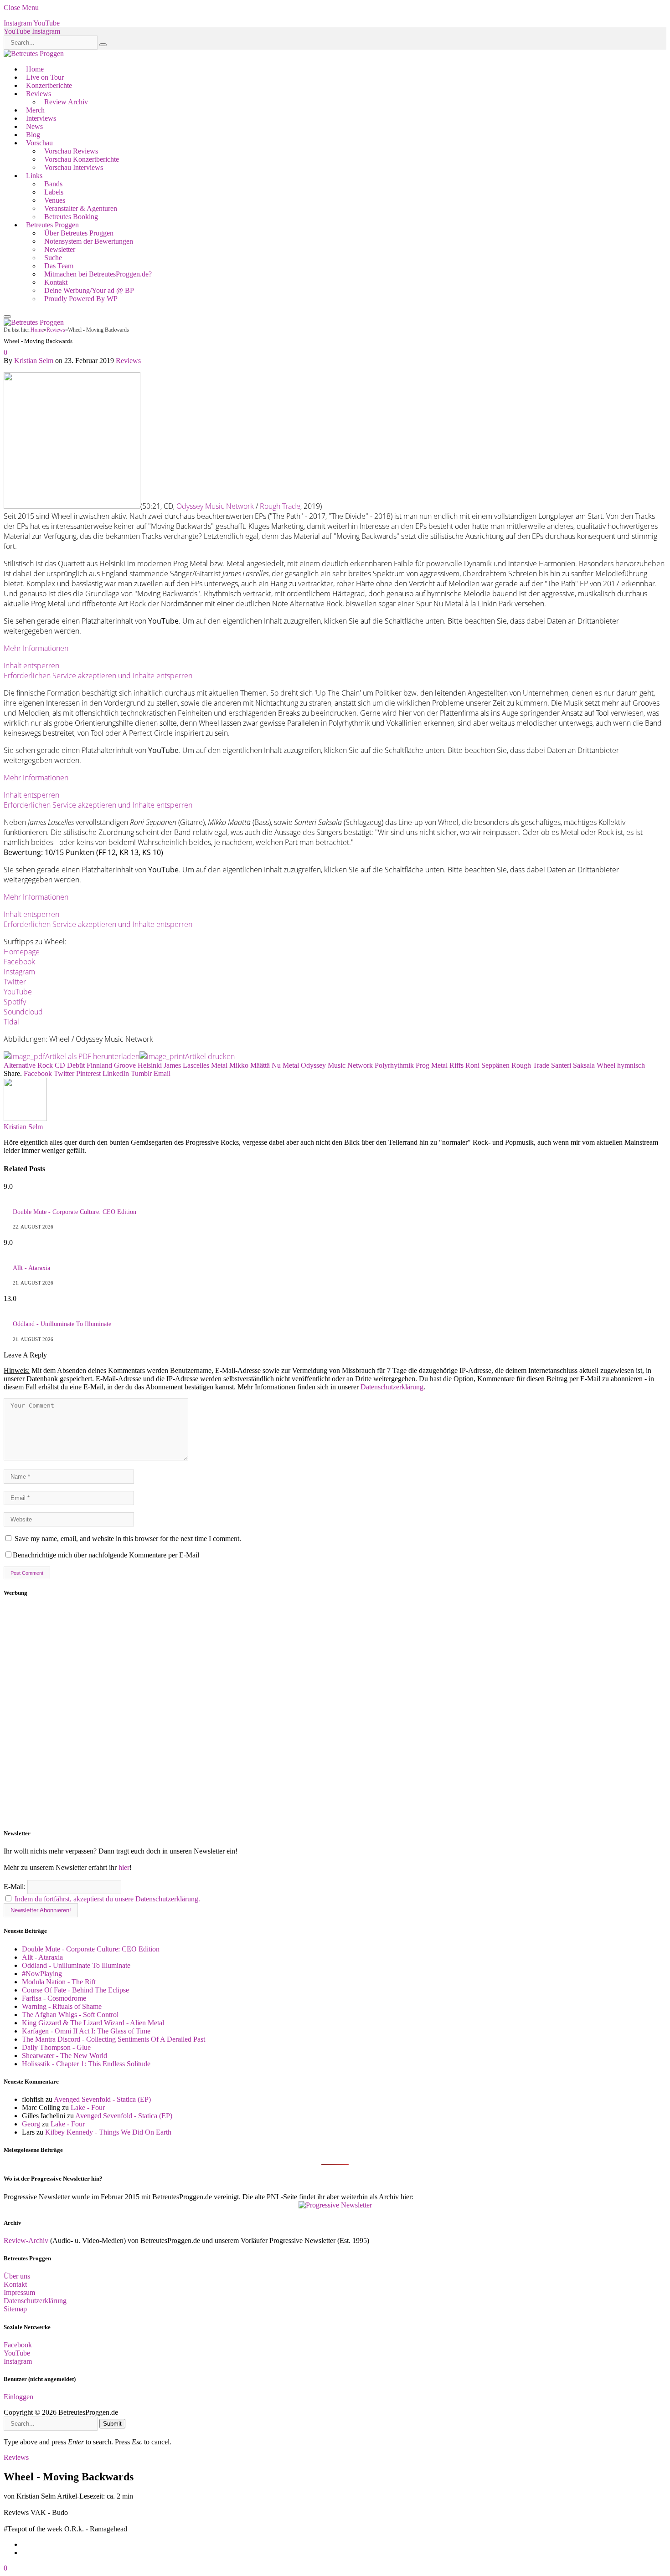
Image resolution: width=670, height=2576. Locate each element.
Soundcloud (23, 1012)
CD (60, 1065)
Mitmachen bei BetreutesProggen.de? (98, 274)
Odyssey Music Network (215, 506)
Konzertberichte (49, 85)
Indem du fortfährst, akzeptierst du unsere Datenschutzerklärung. (107, 1899)
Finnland (99, 1065)
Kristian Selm (34, 361)
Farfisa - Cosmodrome (54, 1998)
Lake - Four (88, 2107)
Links (34, 176)
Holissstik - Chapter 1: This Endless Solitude (86, 2064)
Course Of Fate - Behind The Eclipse (75, 1990)
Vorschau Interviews (74, 167)
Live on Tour (45, 77)
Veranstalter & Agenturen (81, 208)
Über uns (17, 2276)
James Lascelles (186, 1065)
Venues (55, 200)
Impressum (19, 2292)
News (34, 126)
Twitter (15, 982)
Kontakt (56, 282)
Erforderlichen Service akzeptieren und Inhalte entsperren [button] (98, 676)
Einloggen (18, 2397)
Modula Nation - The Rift (59, 1982)
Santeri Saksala (573, 1065)
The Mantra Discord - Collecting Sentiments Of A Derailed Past (113, 2039)
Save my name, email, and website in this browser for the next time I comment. (128, 1539)
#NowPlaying (42, 1974)
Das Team (59, 266)
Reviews (39, 94)
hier (124, 1867)
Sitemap (15, 2309)
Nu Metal (285, 1065)
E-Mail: (15, 1887)
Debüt (76, 1065)
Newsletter (60, 249)
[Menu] (7, 317)
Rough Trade (280, 506)
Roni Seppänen (487, 1065)
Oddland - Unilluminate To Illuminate (62, 1324)
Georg (31, 2124)
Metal (219, 1065)
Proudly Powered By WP (81, 299)
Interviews (41, 118)
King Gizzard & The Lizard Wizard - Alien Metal (93, 2023)
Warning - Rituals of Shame (62, 2006)
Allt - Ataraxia (31, 1268)
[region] (335, 1713)
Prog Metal (432, 1065)
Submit (112, 2424)
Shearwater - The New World (64, 2056)
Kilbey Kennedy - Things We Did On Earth (108, 2132)
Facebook (19, 962)
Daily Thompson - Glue (56, 2047)
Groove (125, 1065)
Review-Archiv (26, 2241)
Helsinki (150, 1065)
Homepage (22, 952)
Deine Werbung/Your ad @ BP (89, 290)
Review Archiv (66, 102)
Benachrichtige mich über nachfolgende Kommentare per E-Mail (106, 1555)
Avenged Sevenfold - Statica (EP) (102, 2099)
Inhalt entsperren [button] (31, 666)
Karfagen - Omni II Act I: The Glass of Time (86, 2031)
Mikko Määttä (250, 1065)
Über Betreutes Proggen (79, 233)
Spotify (15, 1002)
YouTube (18, 992)
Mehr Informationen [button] (36, 648)
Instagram (19, 972)
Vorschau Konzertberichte (82, 159)
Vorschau (39, 143)
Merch (35, 110)
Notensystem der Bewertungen (89, 241)
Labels (54, 192)
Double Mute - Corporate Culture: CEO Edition (75, 1212)
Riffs (456, 1065)
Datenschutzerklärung (392, 1387)
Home (35, 69)
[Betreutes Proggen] (34, 54)
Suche (53, 258)
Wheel (606, 1065)
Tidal (11, 1022)
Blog (33, 135)
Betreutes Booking (71, 217)
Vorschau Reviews (71, 151)
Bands (53, 184)
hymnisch (631, 1065)
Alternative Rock (28, 1065)
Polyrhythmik (394, 1065)
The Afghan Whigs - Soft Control (70, 2015)
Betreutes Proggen (52, 225)
